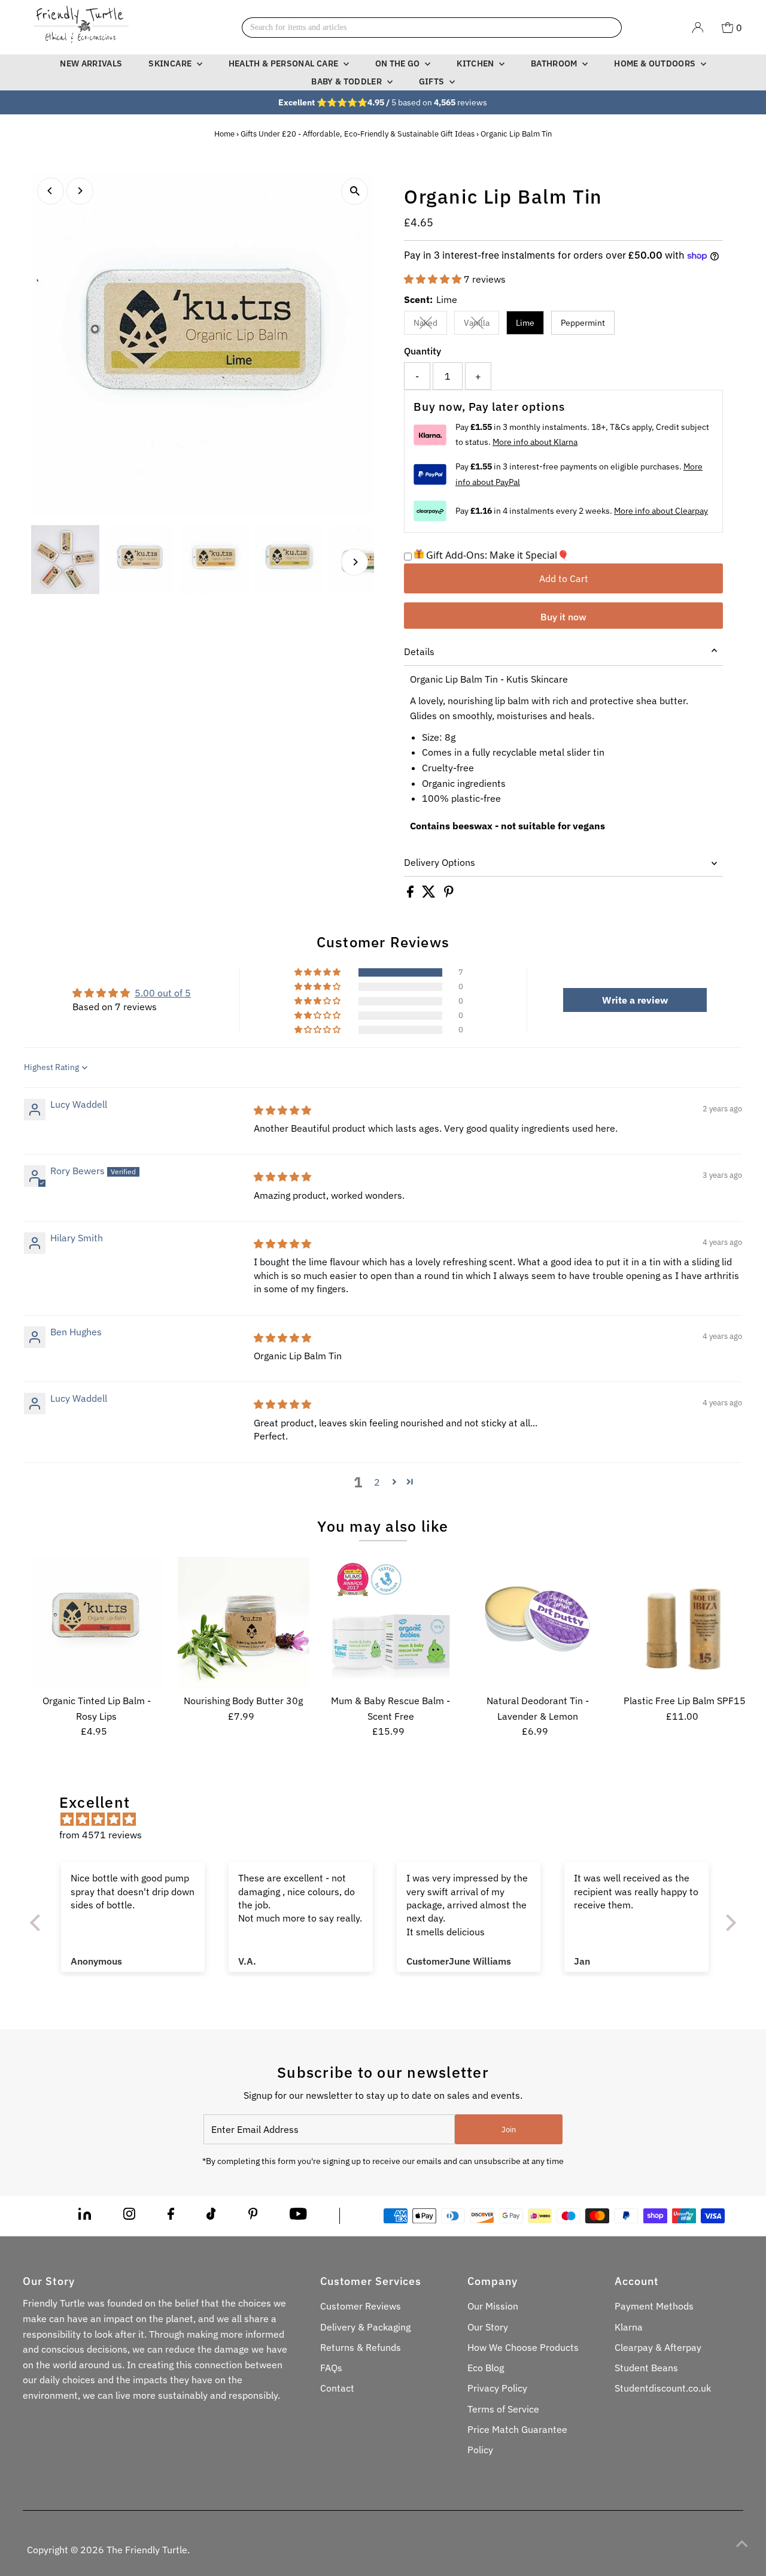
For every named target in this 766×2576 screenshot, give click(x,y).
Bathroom (555, 63)
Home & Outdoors (656, 63)
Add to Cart (564, 578)
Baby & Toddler (347, 81)
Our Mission (493, 2306)
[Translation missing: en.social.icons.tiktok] (211, 2216)
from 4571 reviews (101, 1835)
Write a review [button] (635, 1000)
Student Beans (646, 2368)
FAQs (331, 2368)
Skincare (171, 63)
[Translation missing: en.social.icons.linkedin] (85, 2216)
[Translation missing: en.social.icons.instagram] (129, 2216)
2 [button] (377, 1482)
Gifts (433, 81)
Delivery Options (440, 862)
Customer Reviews (361, 2306)
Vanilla (481, 325)
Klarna (629, 2327)
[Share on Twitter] (430, 894)
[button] (434, 279)
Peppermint (583, 323)
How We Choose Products (523, 2347)
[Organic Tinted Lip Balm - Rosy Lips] (97, 1623)
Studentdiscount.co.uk (663, 2388)
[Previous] (51, 191)
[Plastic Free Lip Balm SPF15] (684, 1623)
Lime (525, 323)
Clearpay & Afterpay (658, 2347)
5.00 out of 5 (163, 993)
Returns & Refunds (361, 2347)
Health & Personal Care (285, 63)
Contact (337, 2388)
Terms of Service (503, 2409)
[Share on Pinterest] (449, 894)
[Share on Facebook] (411, 894)
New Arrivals (91, 63)
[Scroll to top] (742, 2543)
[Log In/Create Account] (698, 28)
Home (224, 134)
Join (509, 2130)
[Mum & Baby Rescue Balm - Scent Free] (390, 1623)
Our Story (488, 2327)
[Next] (80, 191)
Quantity (422, 351)
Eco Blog (486, 2368)
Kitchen (476, 63)
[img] (282, 1110)
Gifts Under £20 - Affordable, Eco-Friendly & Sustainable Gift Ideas (358, 134)
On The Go (399, 63)
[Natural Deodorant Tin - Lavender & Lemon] (538, 1623)
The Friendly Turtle (147, 2550)
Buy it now (563, 617)
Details (419, 651)
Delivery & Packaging (365, 2327)
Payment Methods (654, 2306)
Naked (430, 325)
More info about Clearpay (661, 511)
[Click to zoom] (355, 191)
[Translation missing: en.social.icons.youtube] (298, 2216)
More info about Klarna (535, 442)
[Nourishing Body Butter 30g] (244, 1623)
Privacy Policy (497, 2388)
